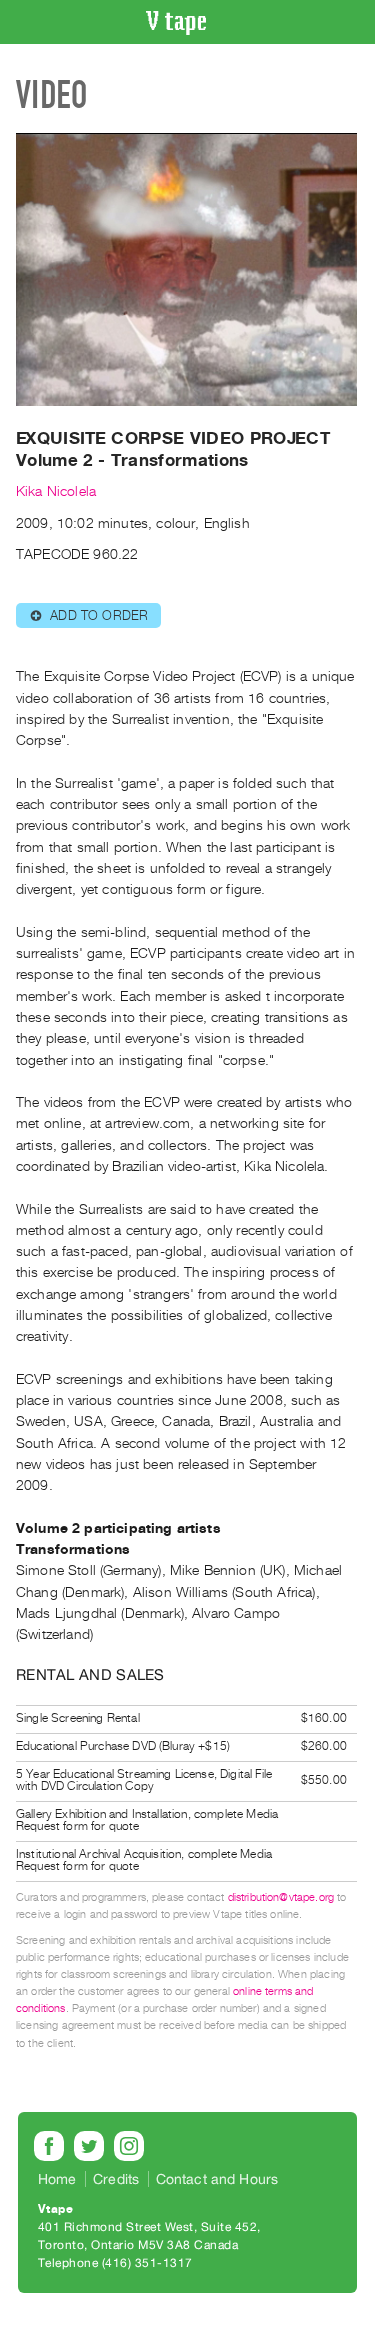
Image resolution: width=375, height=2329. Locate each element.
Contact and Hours (217, 2179)
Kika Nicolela (56, 491)
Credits (116, 2179)
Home (57, 2179)
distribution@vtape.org (281, 1897)
